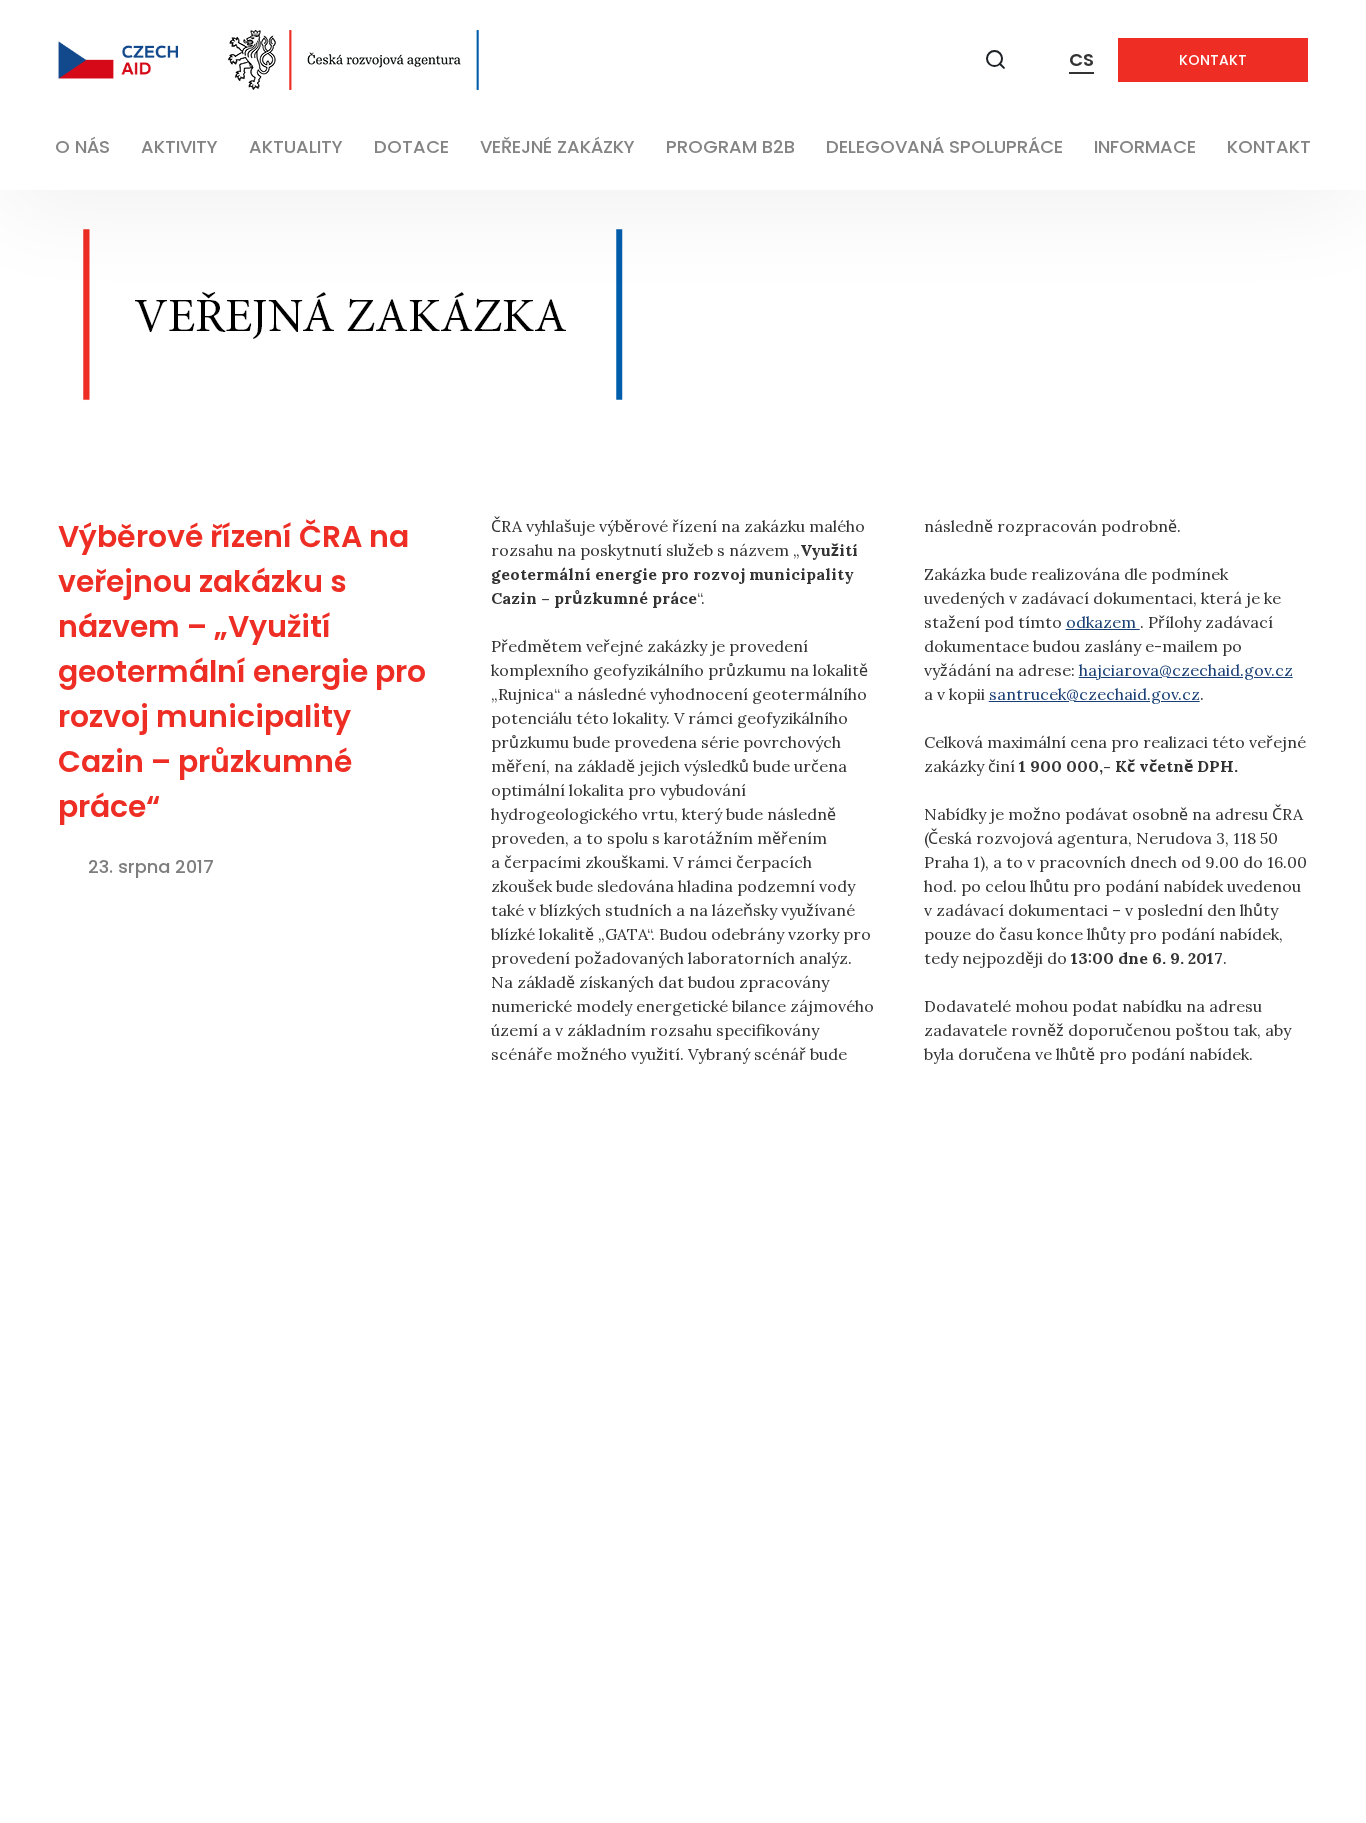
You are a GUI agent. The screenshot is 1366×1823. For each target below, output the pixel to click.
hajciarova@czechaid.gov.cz (1186, 670)
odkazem (1103, 622)
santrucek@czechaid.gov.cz (1094, 694)
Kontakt (1213, 60)
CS (1081, 59)
